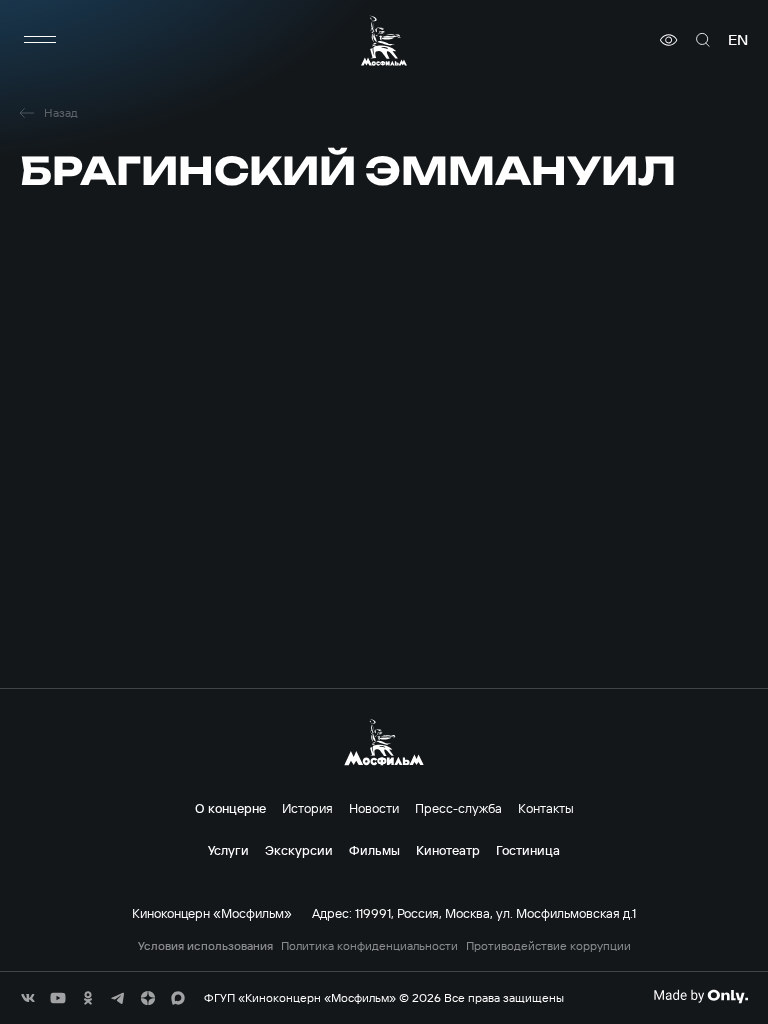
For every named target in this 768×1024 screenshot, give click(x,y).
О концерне (230, 808)
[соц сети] (28, 998)
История (307, 808)
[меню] (40, 40)
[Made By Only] (700, 996)
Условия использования (205, 946)
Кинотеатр (448, 850)
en (738, 40)
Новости (374, 808)
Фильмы (374, 850)
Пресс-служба (458, 808)
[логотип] (384, 40)
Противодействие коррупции (548, 946)
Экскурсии (299, 850)
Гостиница (528, 850)
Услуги (228, 850)
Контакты (546, 808)
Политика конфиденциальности (369, 946)
